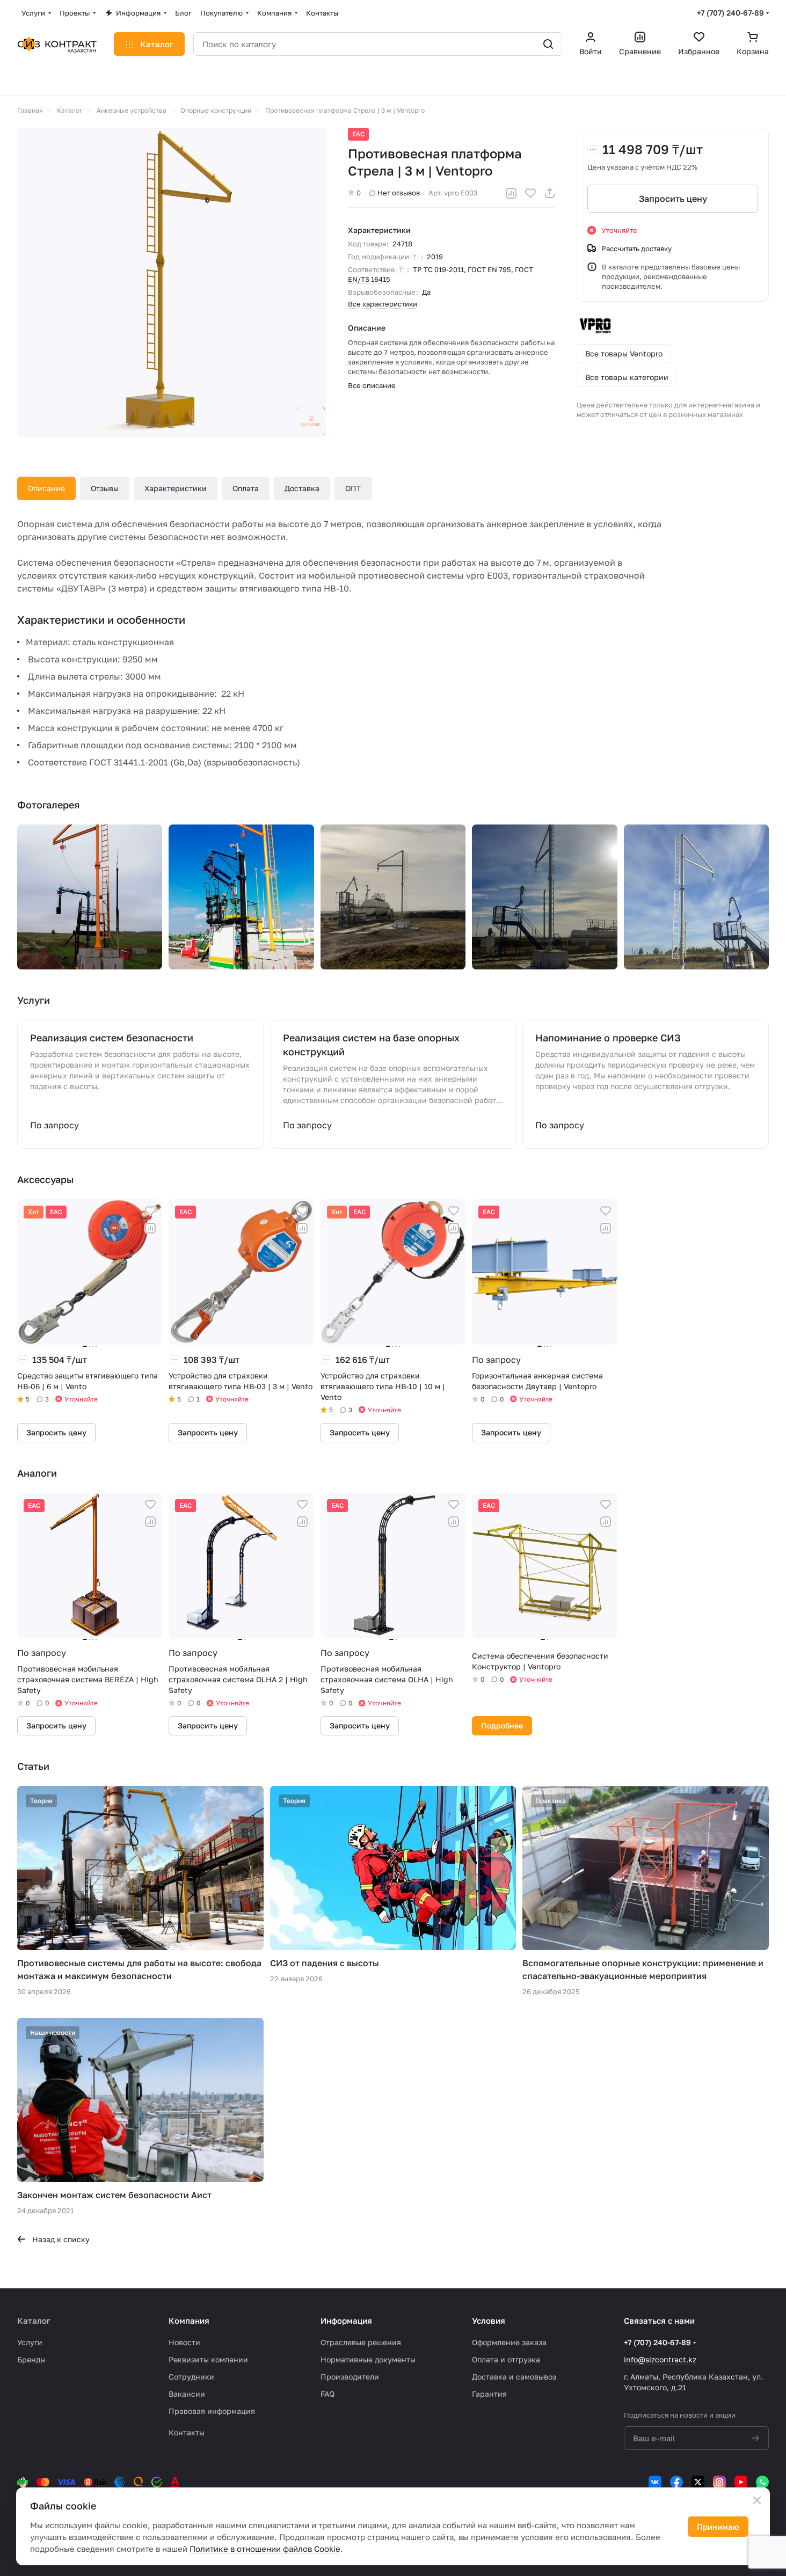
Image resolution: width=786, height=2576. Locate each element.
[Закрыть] (757, 2500)
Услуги (30, 2342)
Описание (46, 488)
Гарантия (489, 2394)
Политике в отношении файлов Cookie (265, 2549)
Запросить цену (673, 199)
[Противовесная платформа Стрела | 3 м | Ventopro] (172, 282)
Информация (346, 2320)
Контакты (187, 2432)
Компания (189, 2320)
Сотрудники (191, 2377)
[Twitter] (698, 2482)
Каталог (34, 2320)
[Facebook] (676, 2482)
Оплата (246, 488)
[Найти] (548, 44)
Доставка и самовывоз (514, 2377)
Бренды (31, 2359)
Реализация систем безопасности (112, 1038)
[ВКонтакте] (655, 2482)
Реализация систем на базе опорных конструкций (371, 1045)
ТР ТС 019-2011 (438, 269)
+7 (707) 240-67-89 (730, 13)
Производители (350, 2377)
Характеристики (176, 488)
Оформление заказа (509, 2342)
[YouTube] (741, 2482)
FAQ (327, 2394)
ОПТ (353, 488)
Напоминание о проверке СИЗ (608, 1038)
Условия (489, 2320)
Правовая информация (212, 2411)
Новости (184, 2342)
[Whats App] (762, 2482)
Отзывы (105, 488)
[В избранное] (530, 193)
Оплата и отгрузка (506, 2359)
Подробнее (502, 1725)
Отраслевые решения (361, 2342)
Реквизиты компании (208, 2359)
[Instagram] (719, 2482)
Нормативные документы (368, 2359)
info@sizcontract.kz (660, 2359)
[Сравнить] (511, 193)
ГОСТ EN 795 (489, 269)
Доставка (302, 488)
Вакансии (187, 2394)
